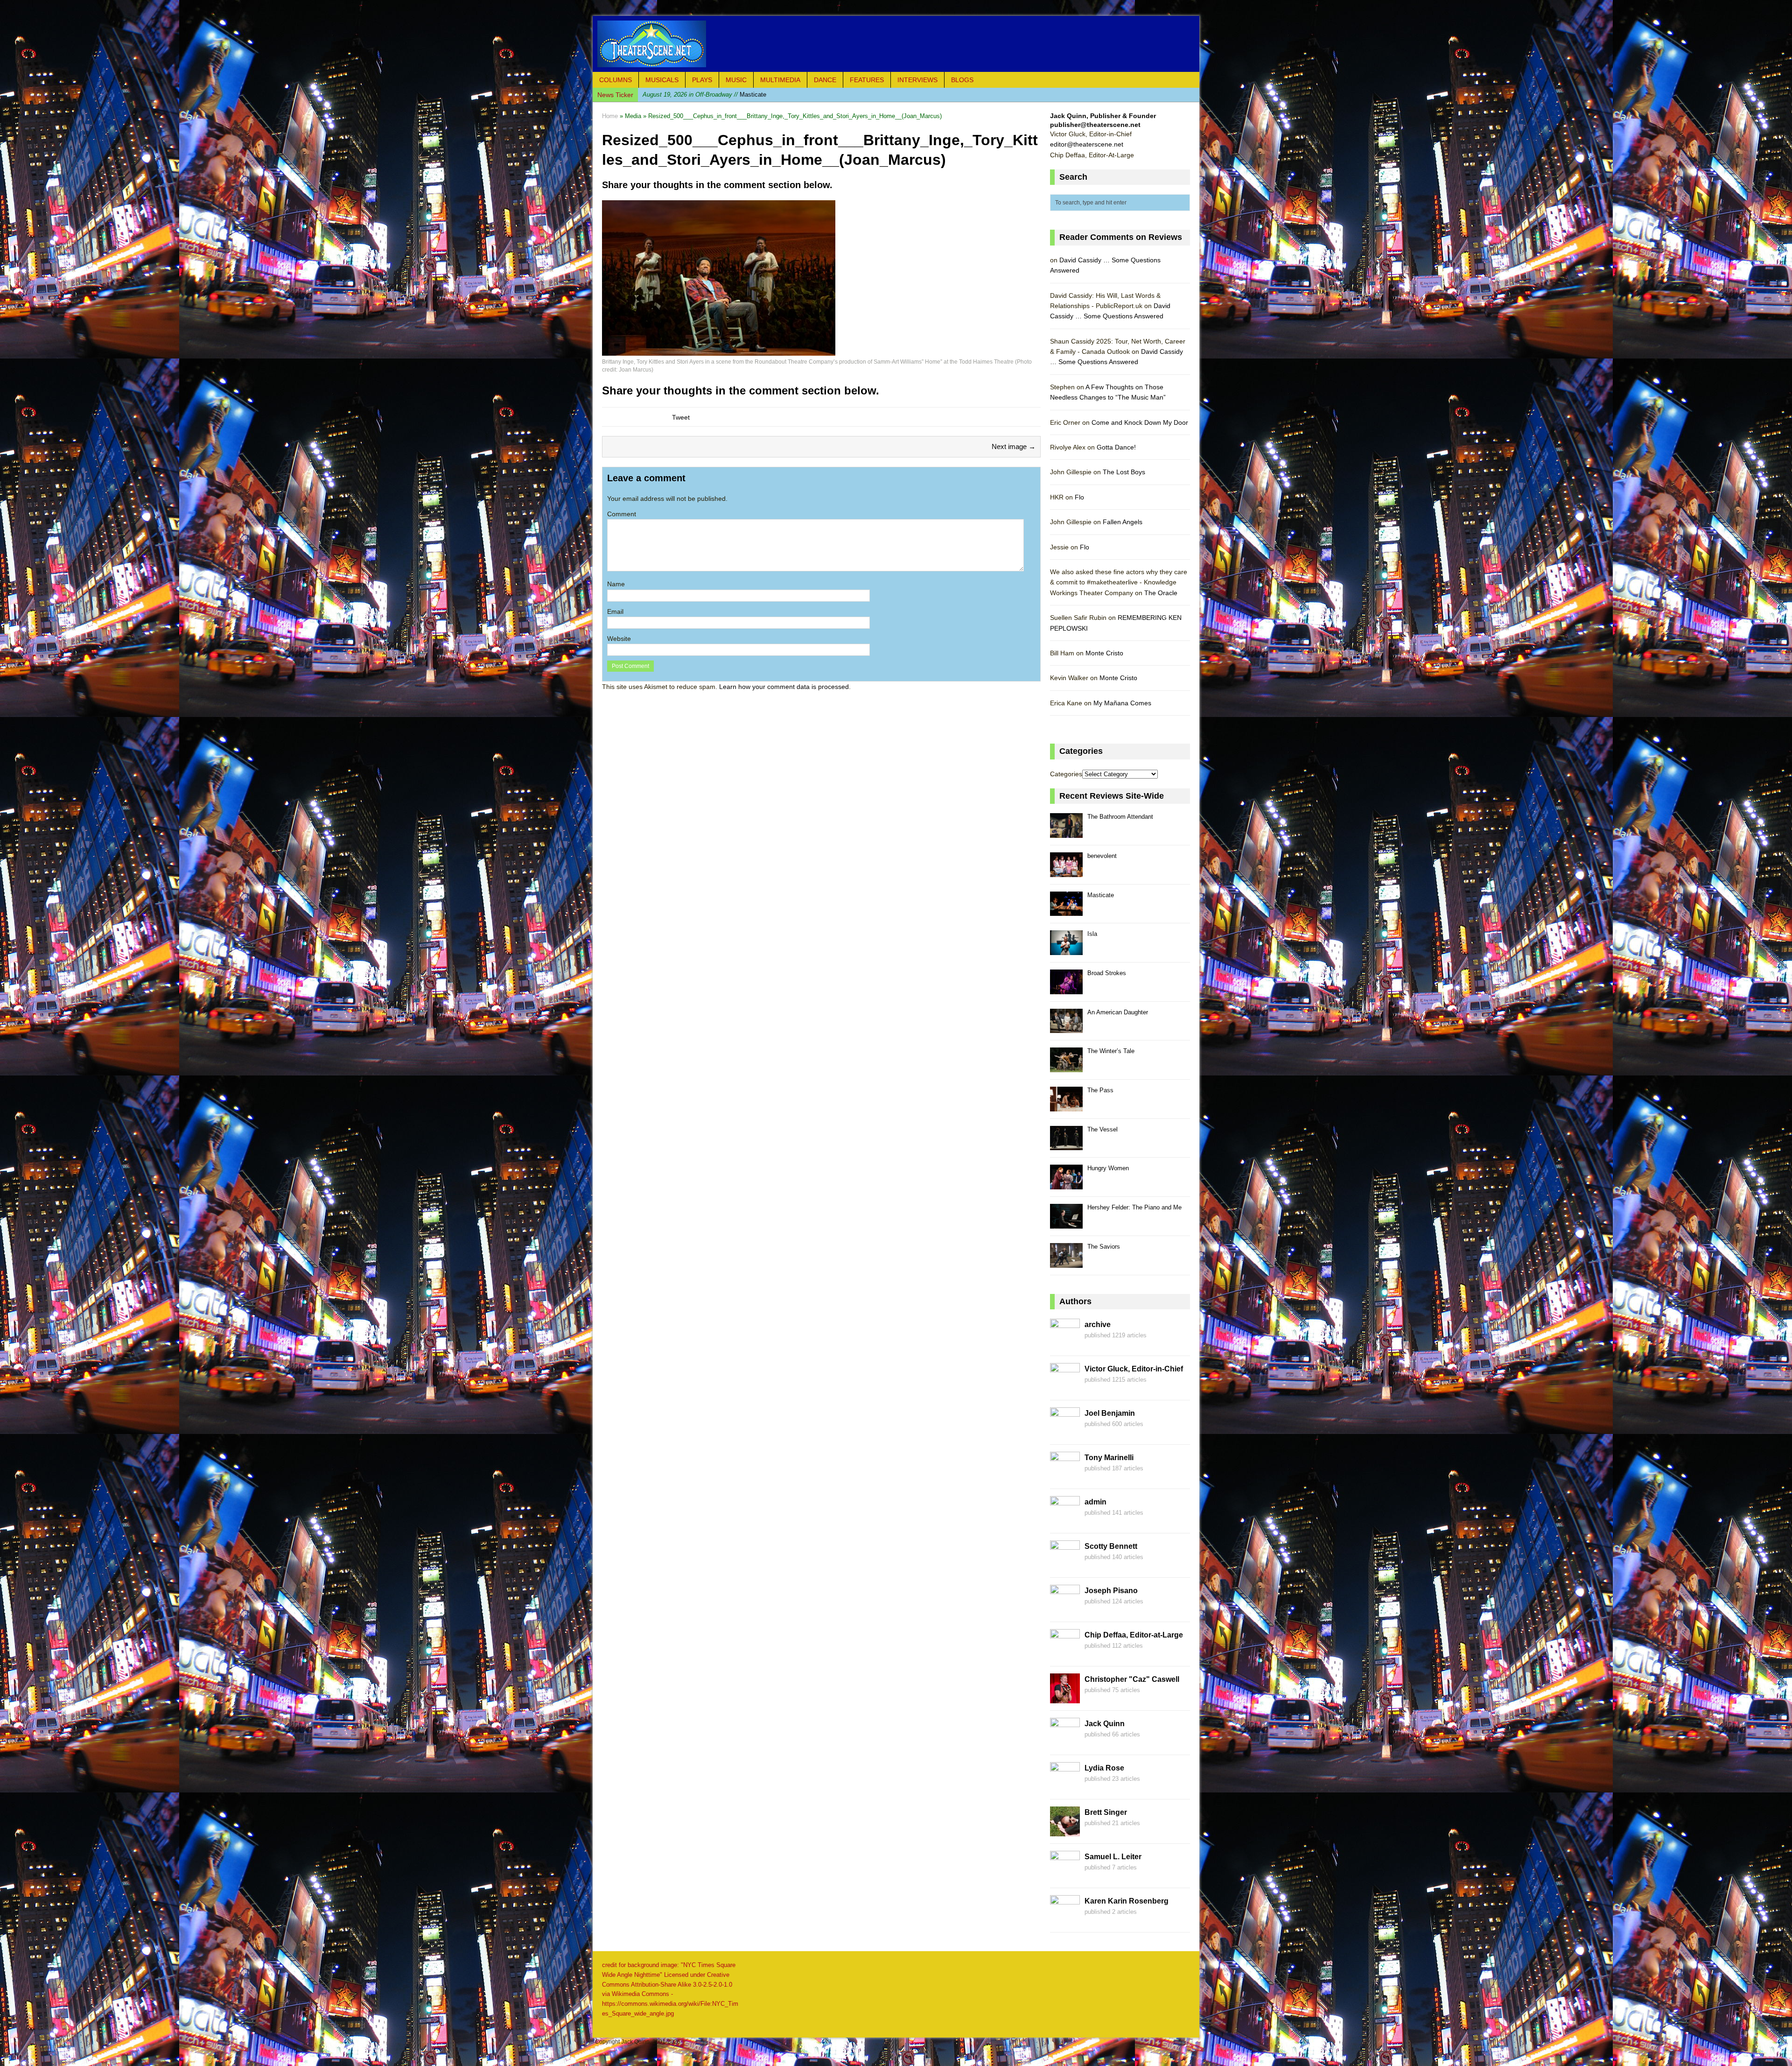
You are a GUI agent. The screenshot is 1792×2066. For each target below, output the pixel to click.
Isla (692, 95)
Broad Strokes (1107, 973)
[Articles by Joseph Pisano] (1065, 1609)
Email (615, 611)
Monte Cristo (1104, 653)
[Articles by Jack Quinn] (1065, 1743)
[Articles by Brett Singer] (1065, 1831)
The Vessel (1102, 1129)
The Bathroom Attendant (1120, 817)
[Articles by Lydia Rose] (1065, 1787)
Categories (1066, 774)
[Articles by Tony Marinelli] (1065, 1476)
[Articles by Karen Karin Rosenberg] (1065, 1920)
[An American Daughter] (1066, 1028)
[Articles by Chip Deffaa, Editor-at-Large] (1065, 1654)
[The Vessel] (1066, 1145)
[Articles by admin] (1065, 1521)
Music (736, 80)
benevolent (1102, 856)
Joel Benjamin (1110, 1413)
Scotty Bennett (1111, 1546)
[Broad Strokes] (1066, 989)
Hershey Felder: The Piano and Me (1134, 1207)
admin (1095, 1502)
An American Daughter (1118, 1012)
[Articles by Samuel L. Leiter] (1065, 1876)
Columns (616, 80)
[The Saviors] (1066, 1262)
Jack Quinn (1105, 1724)
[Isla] (1066, 950)
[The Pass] (1066, 1106)
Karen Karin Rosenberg (1127, 1901)
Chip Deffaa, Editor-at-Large (1134, 1635)
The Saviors (1104, 1247)
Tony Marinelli (1109, 1458)
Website (619, 639)
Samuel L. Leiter (1113, 1857)
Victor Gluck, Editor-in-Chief (1134, 1369)
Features (867, 80)
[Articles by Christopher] (1065, 1698)
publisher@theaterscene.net (1095, 125)
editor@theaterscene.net (1087, 144)
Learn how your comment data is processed (784, 687)
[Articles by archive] (1065, 1343)
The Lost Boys (1124, 472)
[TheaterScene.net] (896, 44)
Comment (622, 514)
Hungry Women (1108, 1168)
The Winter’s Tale (1111, 1051)
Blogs (962, 80)
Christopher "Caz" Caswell (1132, 1679)
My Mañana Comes (1122, 703)
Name (616, 584)
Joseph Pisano (1111, 1591)
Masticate (1101, 895)
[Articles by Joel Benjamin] (1065, 1432)
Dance (825, 80)
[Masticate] (1066, 911)
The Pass (1100, 1090)
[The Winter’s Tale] (1066, 1067)
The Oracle (1161, 593)
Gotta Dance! (1116, 447)
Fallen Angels (1123, 522)
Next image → (1014, 446)
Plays (702, 80)
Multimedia (780, 80)
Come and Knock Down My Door (1140, 422)
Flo (1079, 497)
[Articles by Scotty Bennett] (1065, 1565)
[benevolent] (1066, 872)
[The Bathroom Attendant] (1066, 833)
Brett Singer (1106, 1812)
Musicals (662, 80)
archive (1098, 1325)
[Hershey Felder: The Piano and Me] (1066, 1223)
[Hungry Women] (1066, 1184)
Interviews (917, 80)
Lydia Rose (1104, 1768)
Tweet (681, 417)
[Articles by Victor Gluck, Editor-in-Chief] (1065, 1388)
